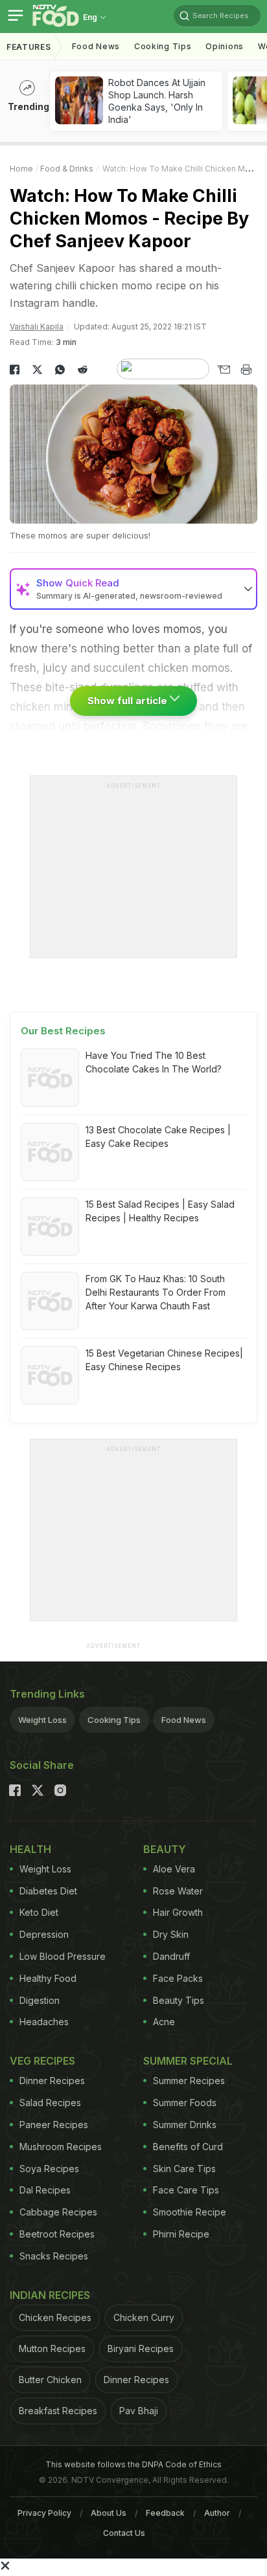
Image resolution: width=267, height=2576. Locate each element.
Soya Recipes (49, 2169)
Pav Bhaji (139, 2411)
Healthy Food (48, 1978)
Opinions (225, 46)
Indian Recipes (50, 2295)
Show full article (129, 701)
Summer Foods (185, 2103)
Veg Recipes (42, 2061)
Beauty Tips (179, 2000)
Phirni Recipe (181, 2234)
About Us (109, 2513)
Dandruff (171, 1956)
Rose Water (178, 1891)
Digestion (40, 2000)
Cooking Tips (114, 1720)
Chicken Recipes (55, 2317)
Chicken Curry (144, 2317)
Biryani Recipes (141, 2348)
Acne (164, 2022)
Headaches (44, 2022)
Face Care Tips (186, 2190)
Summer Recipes (189, 2081)
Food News (96, 46)
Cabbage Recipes (58, 2212)
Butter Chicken (50, 2380)
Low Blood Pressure (63, 1956)
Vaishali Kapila (37, 327)
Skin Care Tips (184, 2169)
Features (29, 47)
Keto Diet (39, 1912)
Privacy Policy (44, 2513)
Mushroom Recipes (61, 2147)
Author (217, 2513)
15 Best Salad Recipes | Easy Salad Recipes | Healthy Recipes (160, 1211)
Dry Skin (171, 1934)
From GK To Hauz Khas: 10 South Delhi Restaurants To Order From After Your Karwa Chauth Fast (156, 1292)
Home (21, 169)
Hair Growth (178, 1912)
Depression (44, 1934)
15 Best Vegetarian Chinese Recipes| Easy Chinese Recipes (164, 1360)
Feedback (165, 2513)
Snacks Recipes (54, 2256)
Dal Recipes (45, 2190)
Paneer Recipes (54, 2125)
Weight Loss (42, 1720)
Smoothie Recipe (190, 2212)
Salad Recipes (50, 2103)
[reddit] (83, 370)
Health (30, 1849)
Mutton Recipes (52, 2348)
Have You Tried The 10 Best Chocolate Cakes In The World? (154, 1062)
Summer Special (188, 2061)
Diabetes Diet (48, 1891)
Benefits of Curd (188, 2147)
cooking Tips (163, 46)
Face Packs (178, 1978)
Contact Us (124, 2533)
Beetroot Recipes (57, 2234)
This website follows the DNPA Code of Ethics (133, 2464)
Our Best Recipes (63, 1031)
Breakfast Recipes (58, 2411)
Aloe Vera (174, 1869)
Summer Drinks (185, 2125)
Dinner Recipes (52, 2081)
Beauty (165, 1849)
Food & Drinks (67, 169)
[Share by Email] (223, 370)
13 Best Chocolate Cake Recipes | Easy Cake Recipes (158, 1137)
